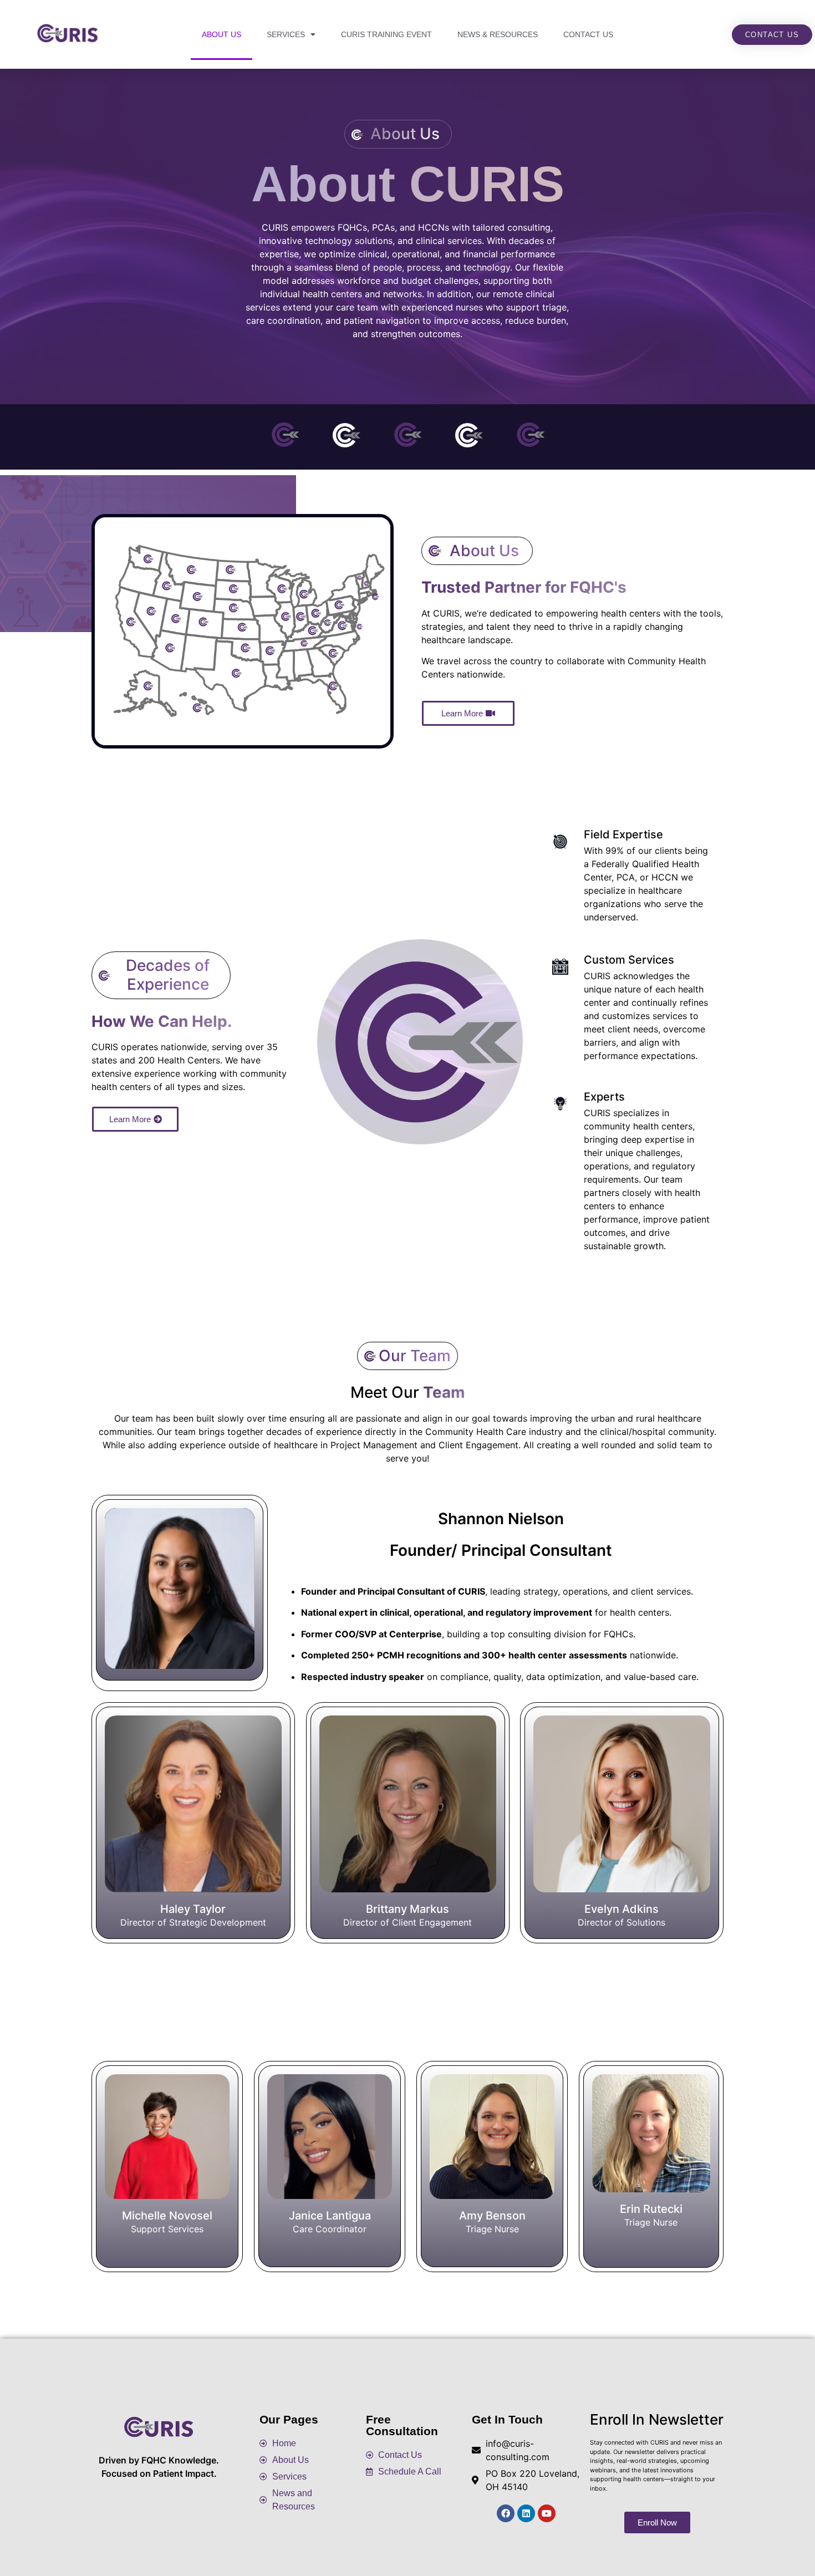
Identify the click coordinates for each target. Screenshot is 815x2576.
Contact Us (588, 34)
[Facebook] (506, 2513)
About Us (221, 34)
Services (286, 34)
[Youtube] (547, 2513)
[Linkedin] (526, 2513)
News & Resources (498, 34)
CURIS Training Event (386, 34)
